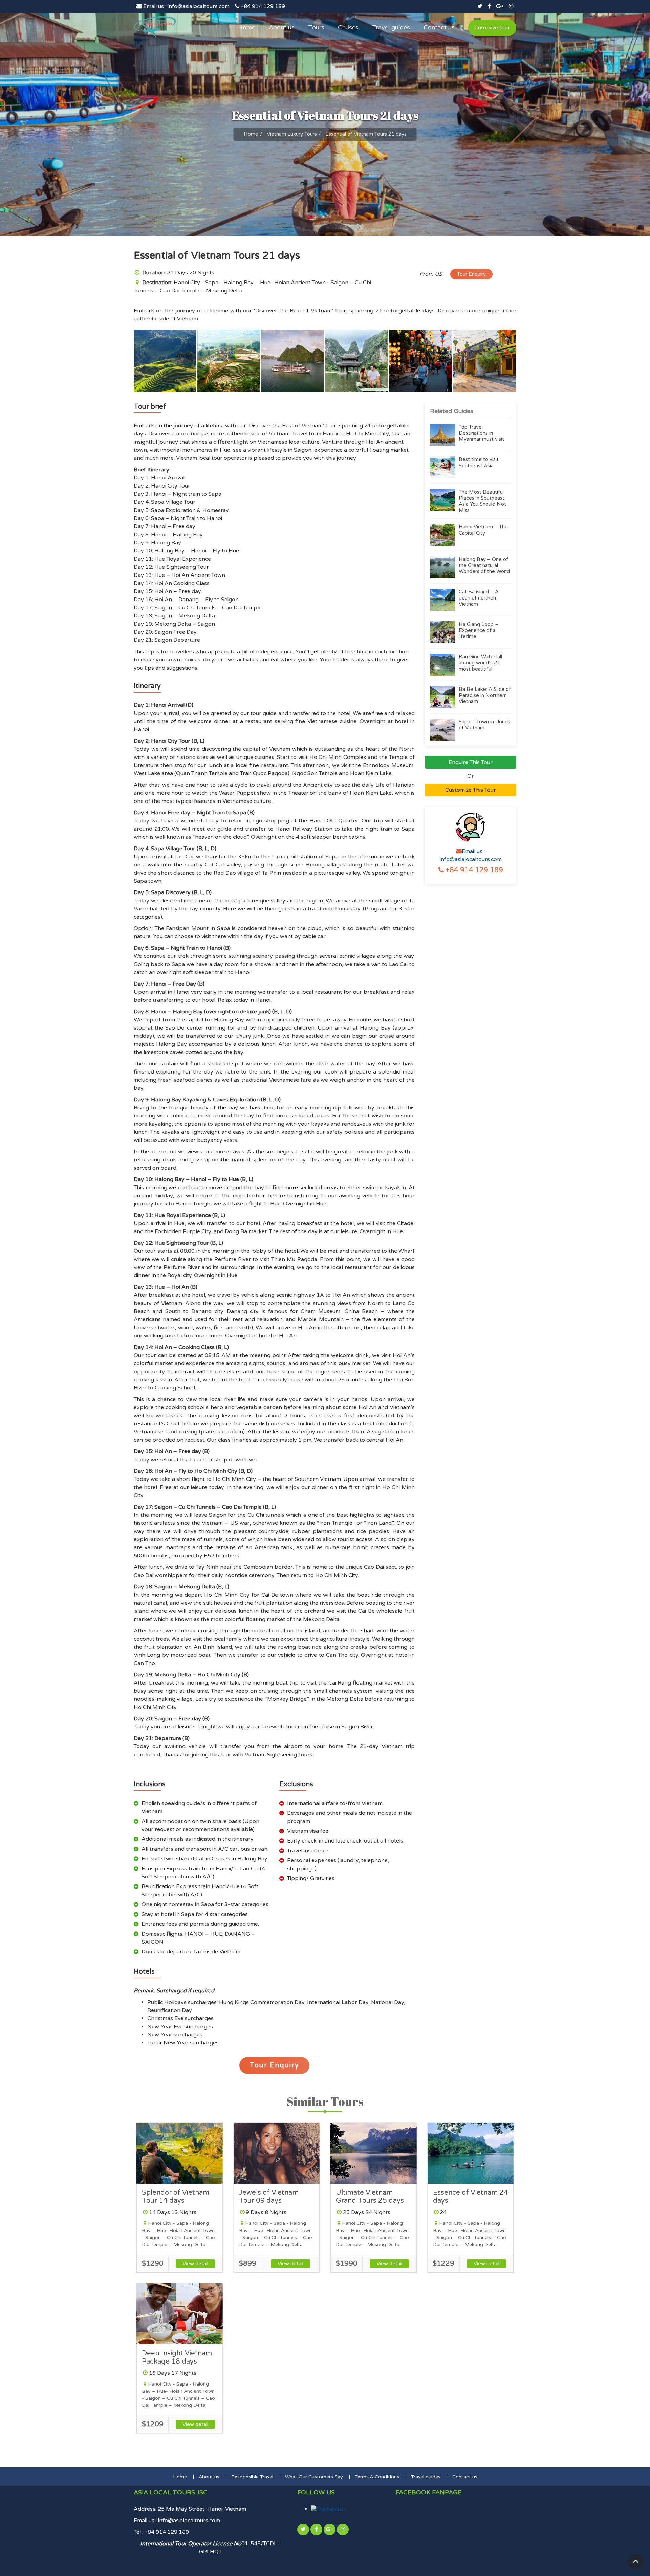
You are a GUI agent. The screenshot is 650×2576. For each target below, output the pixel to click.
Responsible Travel (252, 2477)
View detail (195, 2264)
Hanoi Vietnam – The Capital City (483, 530)
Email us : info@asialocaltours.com (186, 6)
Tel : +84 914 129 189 (161, 2532)
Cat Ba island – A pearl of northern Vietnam (479, 598)
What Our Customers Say (314, 2477)
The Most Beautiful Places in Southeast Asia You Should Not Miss (482, 501)
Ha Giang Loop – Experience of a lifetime (479, 630)
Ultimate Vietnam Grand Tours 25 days (370, 2197)
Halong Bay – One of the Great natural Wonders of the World (484, 565)
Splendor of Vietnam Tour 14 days (176, 2197)
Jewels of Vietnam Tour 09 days (269, 2197)
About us (282, 27)
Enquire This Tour (471, 762)
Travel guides (391, 27)
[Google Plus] (500, 6)
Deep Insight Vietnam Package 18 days (177, 2357)
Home (247, 27)
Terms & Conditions (377, 2477)
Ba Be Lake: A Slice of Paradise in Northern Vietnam (485, 695)
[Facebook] (489, 6)
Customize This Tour (471, 790)
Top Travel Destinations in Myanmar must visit (481, 433)
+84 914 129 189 (262, 6)
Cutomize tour (492, 28)
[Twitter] (480, 6)
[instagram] (511, 6)
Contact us (439, 27)
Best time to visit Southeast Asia (479, 462)
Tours (316, 27)
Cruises (348, 27)
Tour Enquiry (471, 274)
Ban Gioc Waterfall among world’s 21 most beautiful (480, 663)
